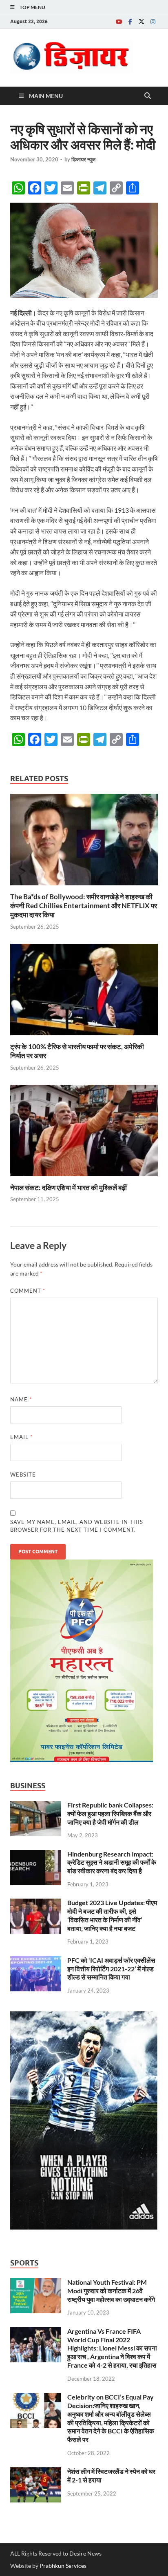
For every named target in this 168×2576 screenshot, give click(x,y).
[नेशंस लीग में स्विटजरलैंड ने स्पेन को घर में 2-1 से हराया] (36, 2472)
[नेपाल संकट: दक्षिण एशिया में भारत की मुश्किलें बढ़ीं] (84, 1133)
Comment (28, 1291)
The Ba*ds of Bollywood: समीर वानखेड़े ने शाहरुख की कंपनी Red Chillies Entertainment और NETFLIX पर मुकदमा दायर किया (84, 906)
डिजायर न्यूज (83, 159)
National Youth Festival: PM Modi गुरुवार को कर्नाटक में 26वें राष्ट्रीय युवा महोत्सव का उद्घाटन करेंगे (111, 2291)
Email (21, 1437)
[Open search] (148, 96)
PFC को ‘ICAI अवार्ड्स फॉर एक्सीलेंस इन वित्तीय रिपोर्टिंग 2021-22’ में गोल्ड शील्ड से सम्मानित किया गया (111, 1969)
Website (23, 1475)
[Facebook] (130, 21)
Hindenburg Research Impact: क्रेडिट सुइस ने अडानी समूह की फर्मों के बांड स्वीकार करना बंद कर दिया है (112, 1862)
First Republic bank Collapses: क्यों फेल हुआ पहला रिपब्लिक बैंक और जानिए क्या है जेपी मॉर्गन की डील (110, 1813)
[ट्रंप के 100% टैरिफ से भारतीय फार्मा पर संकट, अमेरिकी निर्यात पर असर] (84, 992)
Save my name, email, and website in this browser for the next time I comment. (77, 1526)
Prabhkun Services (63, 2566)
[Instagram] (153, 21)
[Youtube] (119, 21)
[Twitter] (141, 21)
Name (21, 1399)
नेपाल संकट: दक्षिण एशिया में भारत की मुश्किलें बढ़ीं (69, 1187)
